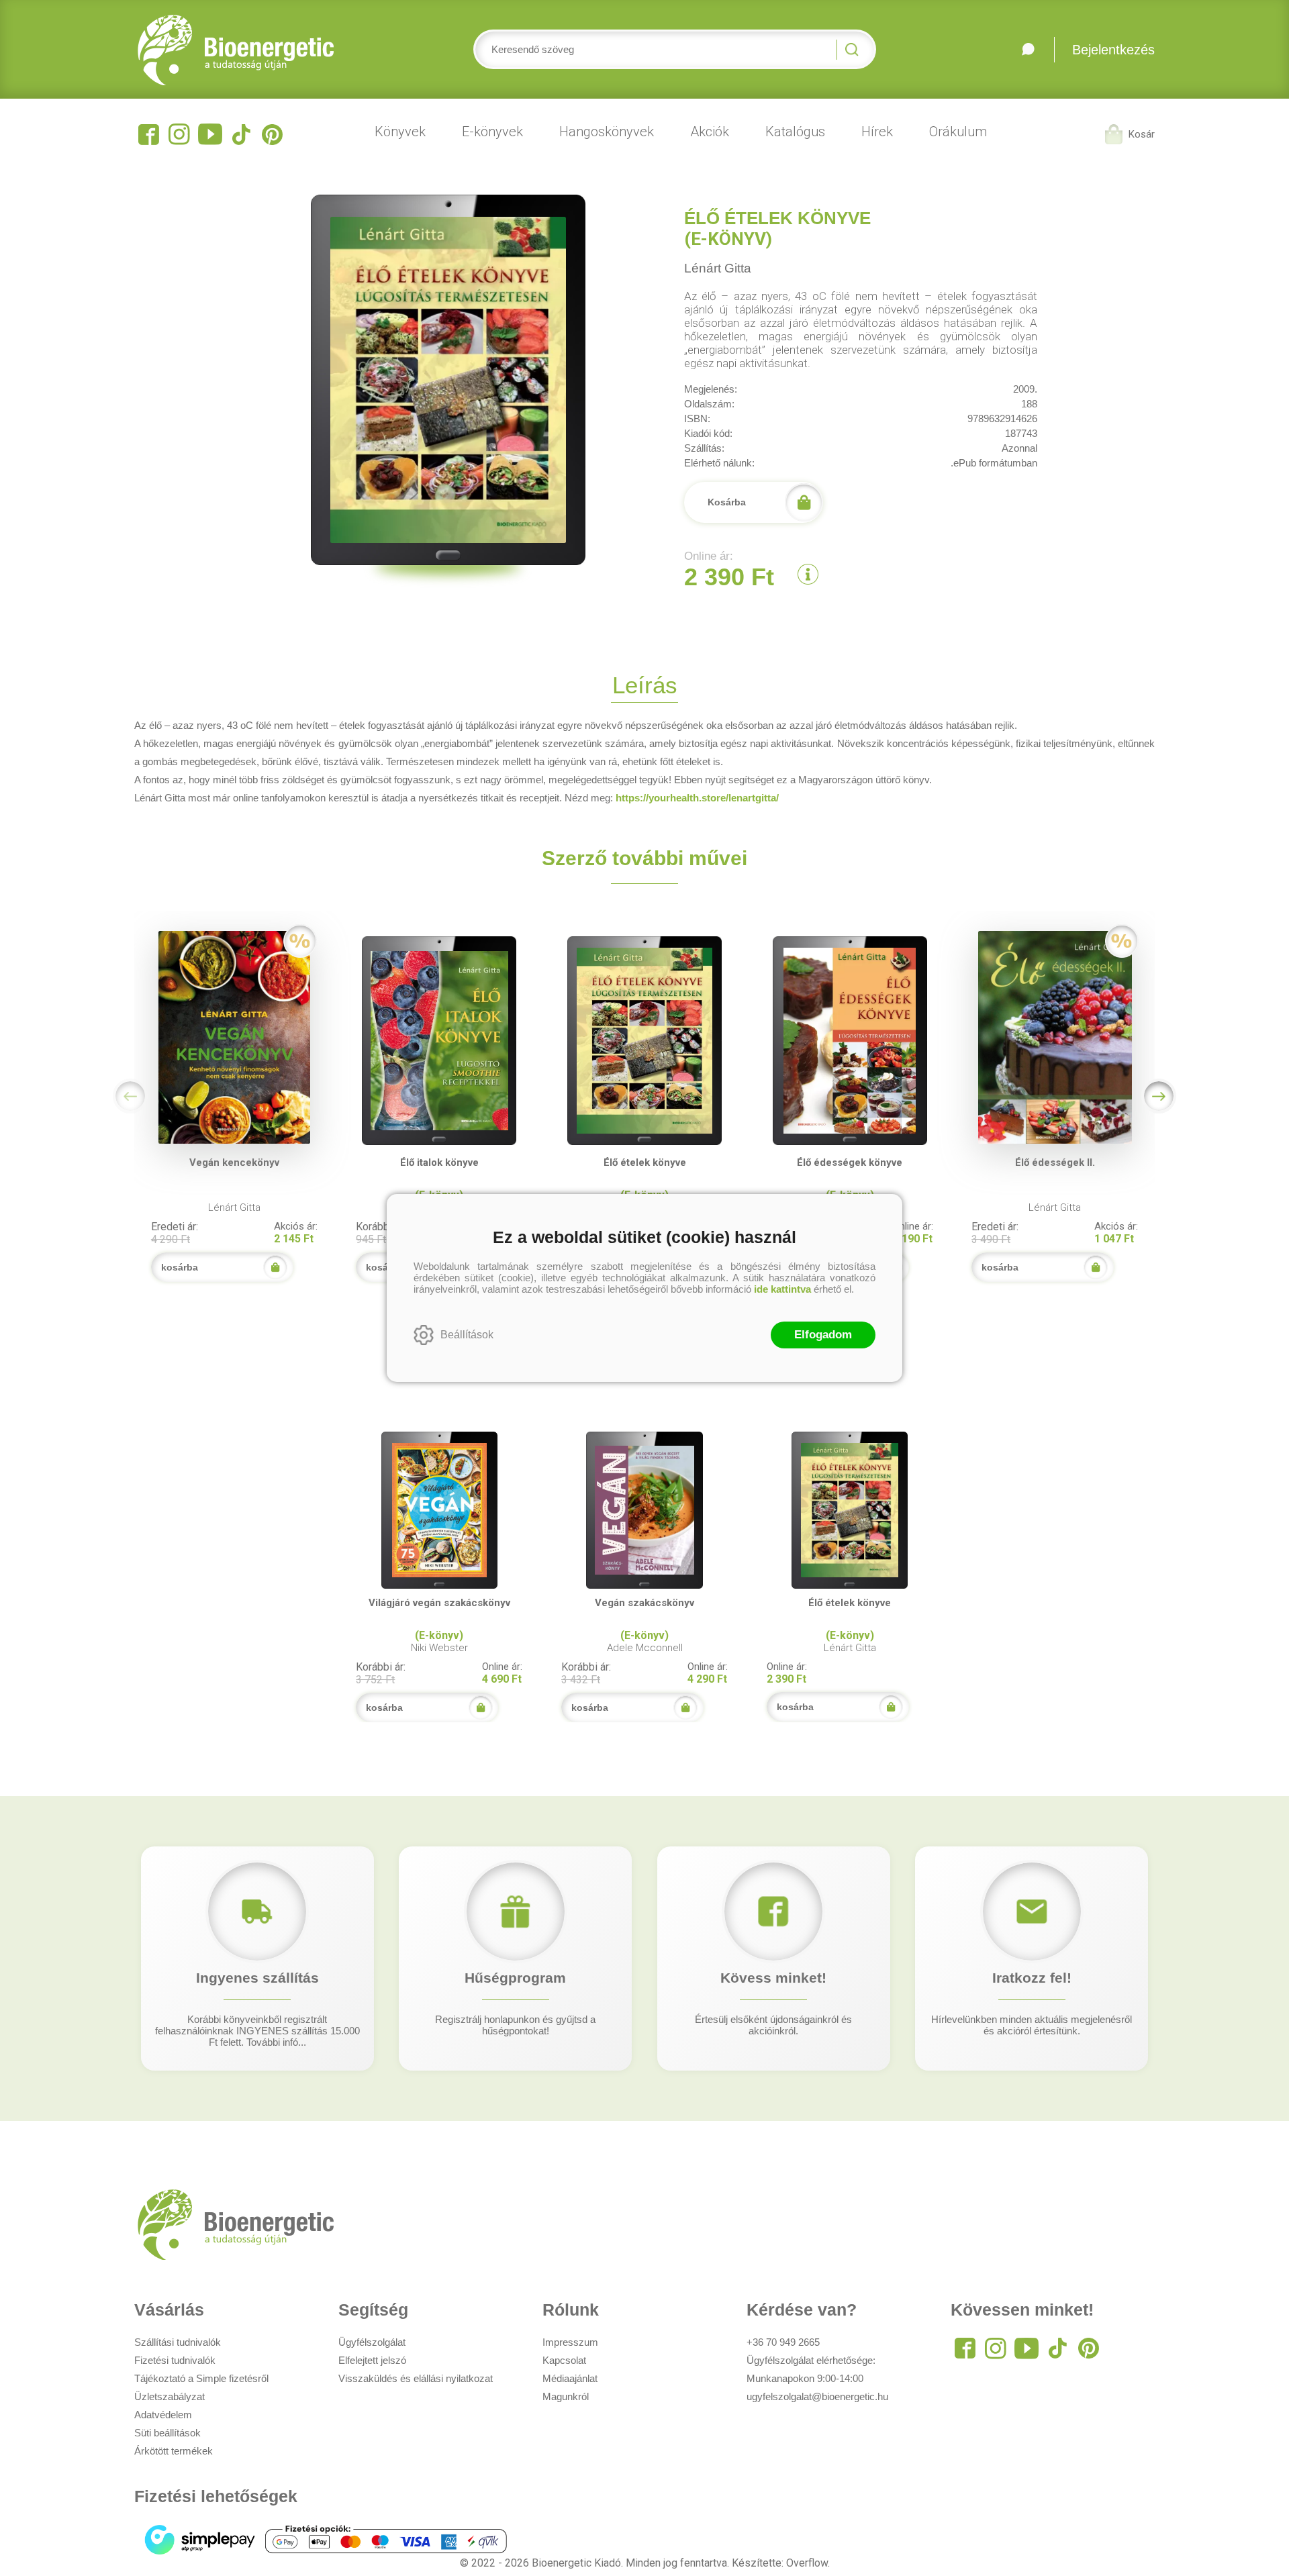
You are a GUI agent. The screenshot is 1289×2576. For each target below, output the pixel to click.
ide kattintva (782, 1289)
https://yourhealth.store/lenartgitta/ (697, 798)
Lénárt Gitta (718, 268)
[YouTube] (210, 134)
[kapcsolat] (1028, 50)
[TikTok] (241, 134)
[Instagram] (179, 134)
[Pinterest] (272, 134)
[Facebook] (148, 134)
